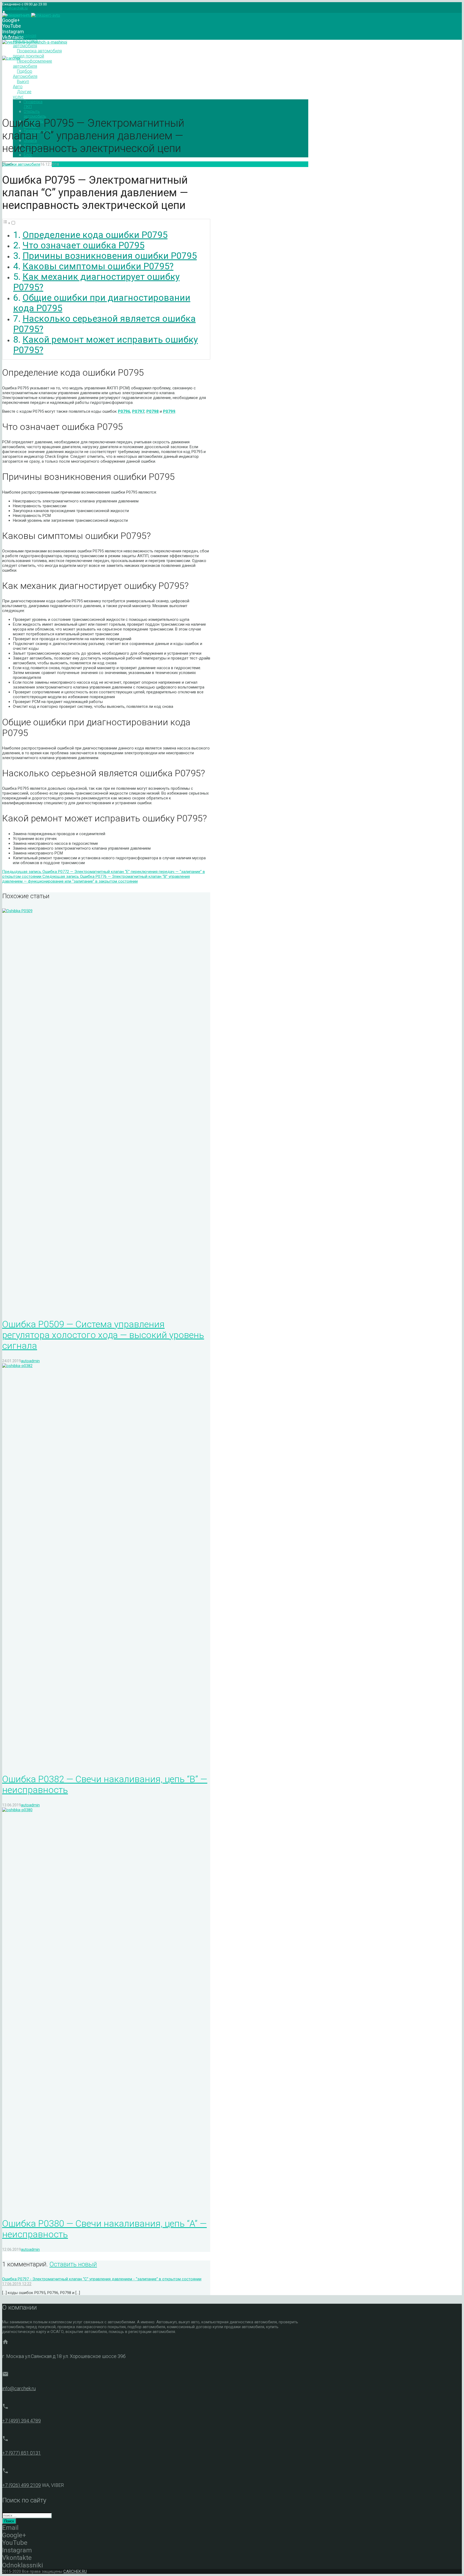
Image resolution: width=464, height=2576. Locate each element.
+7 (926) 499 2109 (21, 2485)
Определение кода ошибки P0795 (95, 235)
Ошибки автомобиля (21, 164)
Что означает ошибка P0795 (84, 245)
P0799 (169, 411)
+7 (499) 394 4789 (21, 2421)
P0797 (138, 411)
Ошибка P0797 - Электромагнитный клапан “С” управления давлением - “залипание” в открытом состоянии (102, 2279)
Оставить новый (73, 2264)
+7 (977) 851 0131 (21, 2453)
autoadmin (68, 164)
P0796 (124, 411)
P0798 (153, 411)
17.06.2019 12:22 (17, 2284)
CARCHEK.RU (75, 2571)
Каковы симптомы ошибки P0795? (98, 266)
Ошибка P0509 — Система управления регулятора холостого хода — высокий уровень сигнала (103, 1335)
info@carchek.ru (15, 8)
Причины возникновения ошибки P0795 (110, 256)
